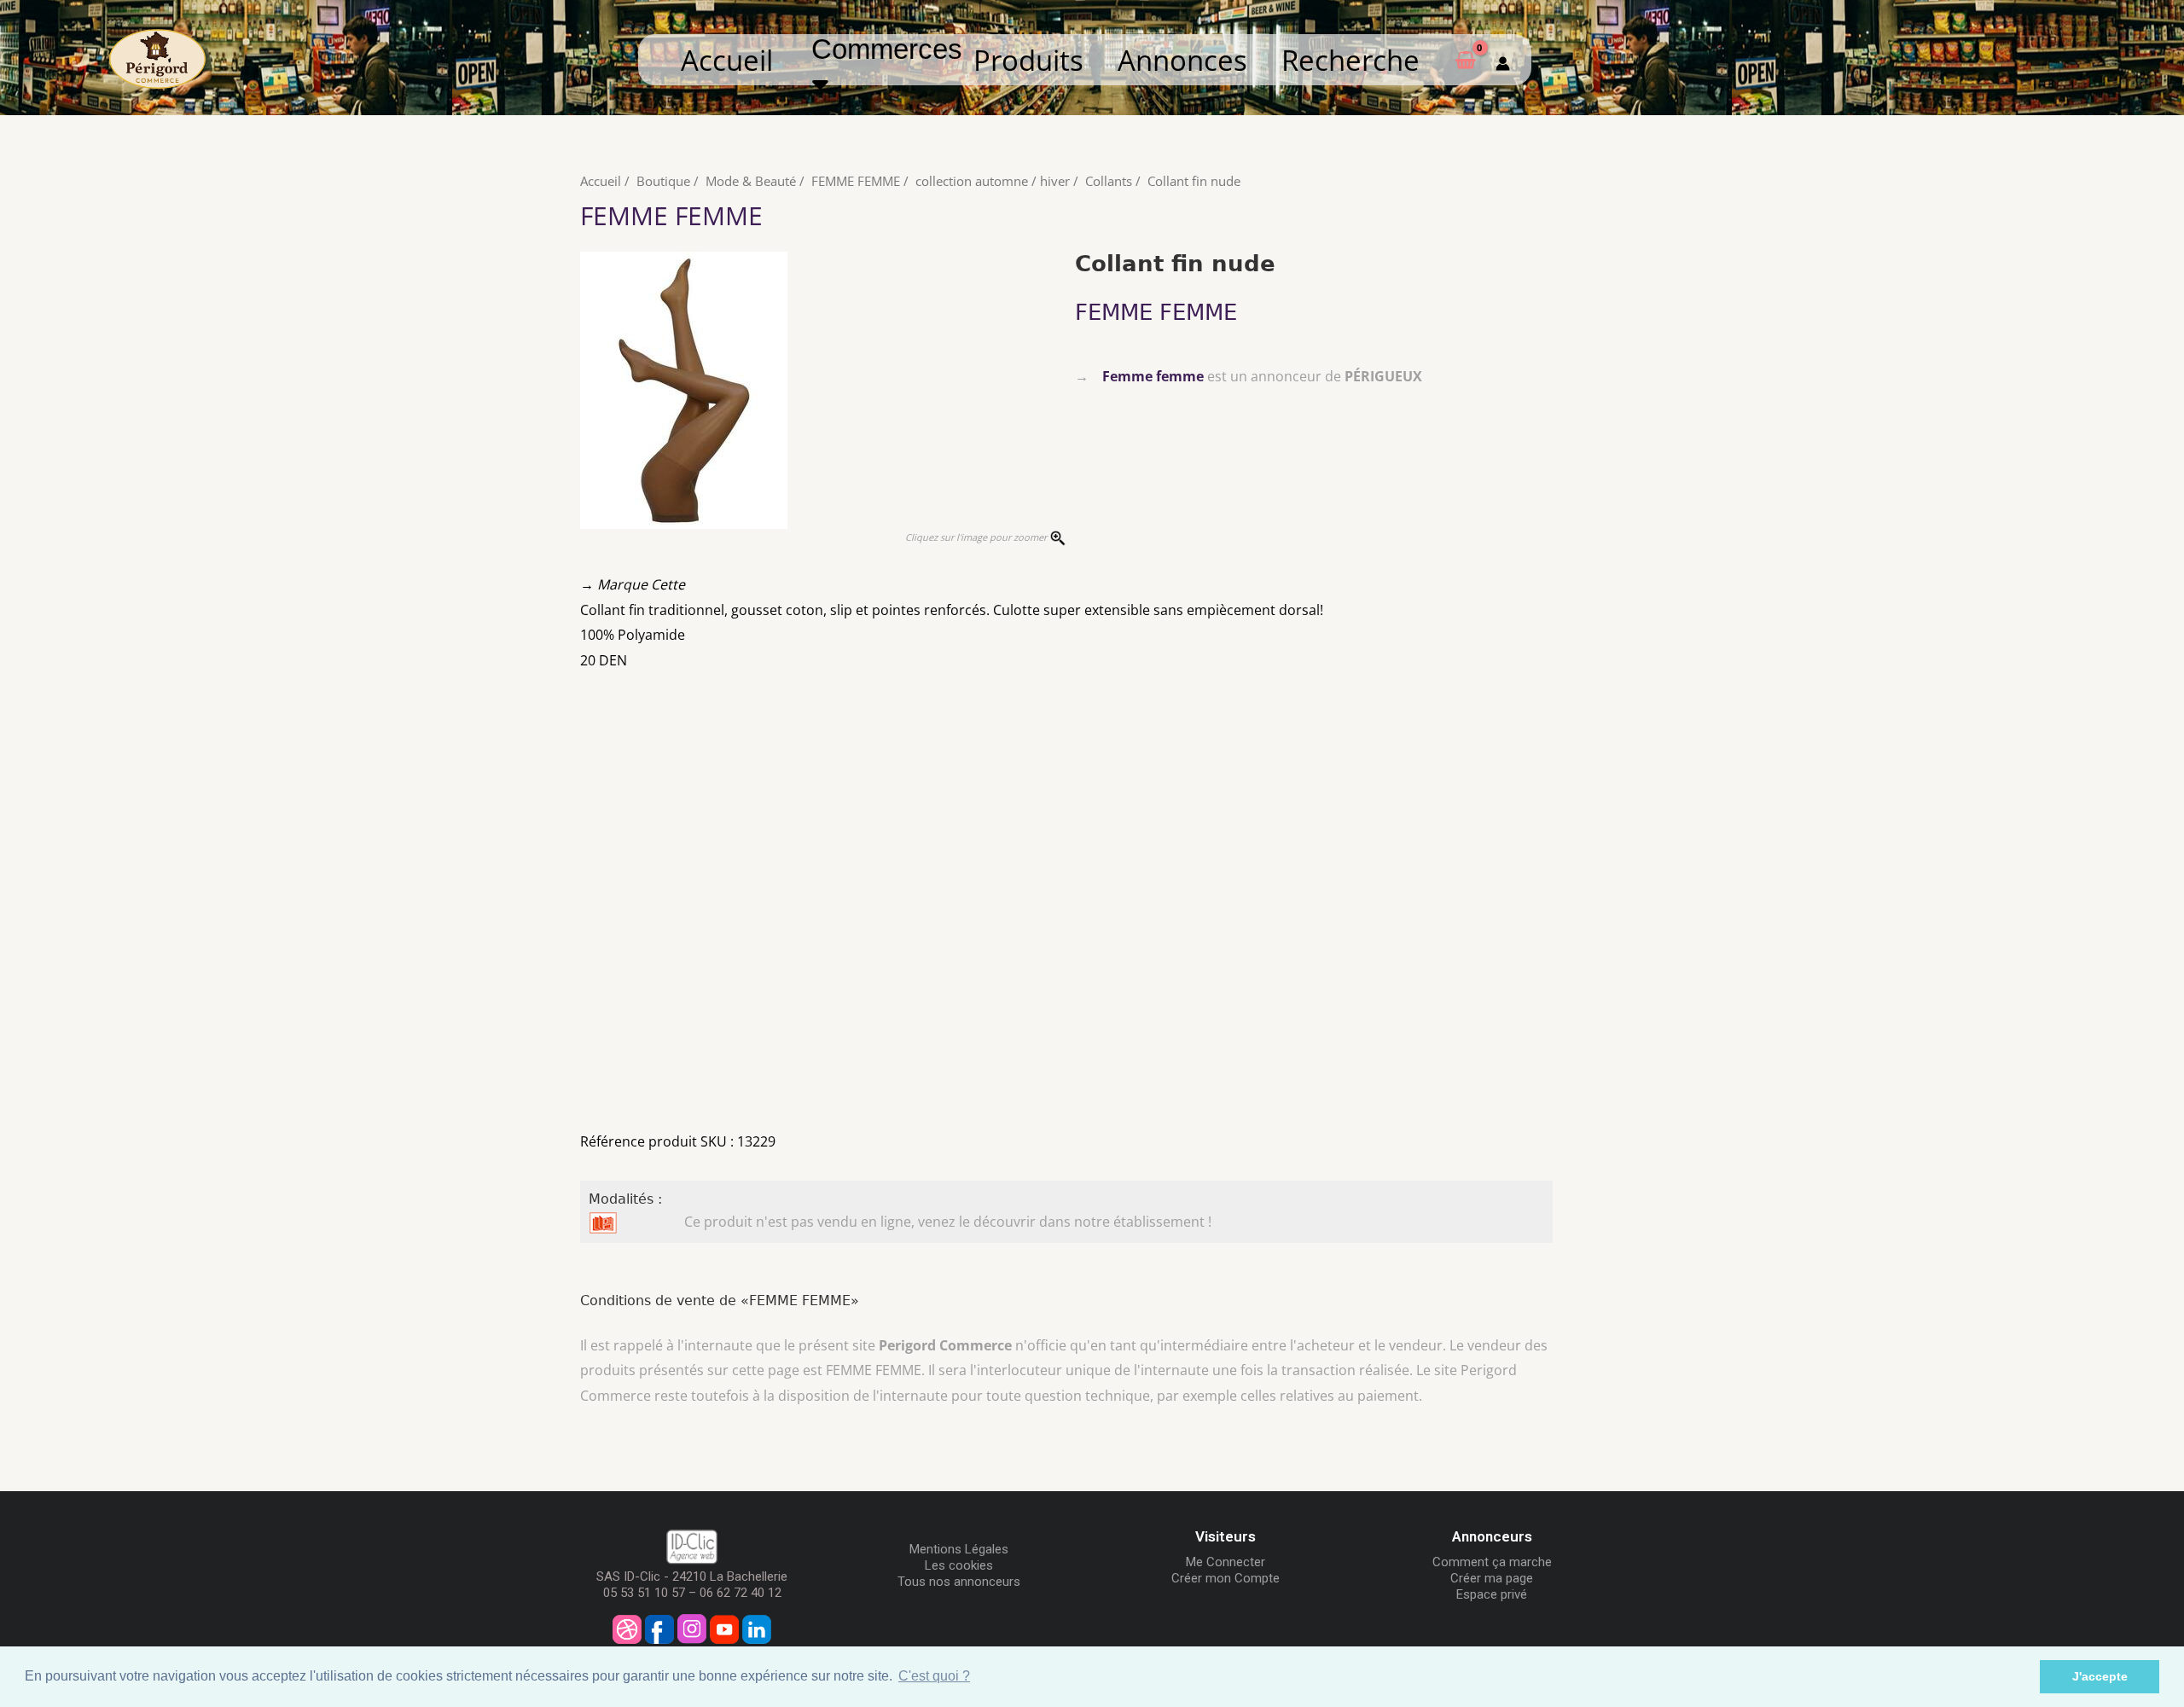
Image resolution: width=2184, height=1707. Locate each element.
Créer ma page (1492, 1578)
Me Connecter (1226, 1562)
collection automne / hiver (993, 181)
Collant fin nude (1194, 181)
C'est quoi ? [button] (934, 1676)
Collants (1109, 181)
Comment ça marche (1492, 1562)
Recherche (1350, 60)
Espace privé (1492, 1594)
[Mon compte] (1503, 60)
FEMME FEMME (856, 181)
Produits (1028, 60)
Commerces (895, 49)
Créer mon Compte (1226, 1578)
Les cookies (959, 1565)
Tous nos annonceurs (959, 1582)
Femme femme (1153, 376)
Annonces (1182, 60)
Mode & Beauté (751, 181)
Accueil (727, 60)
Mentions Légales (959, 1549)
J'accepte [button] (2100, 1676)
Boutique (663, 181)
